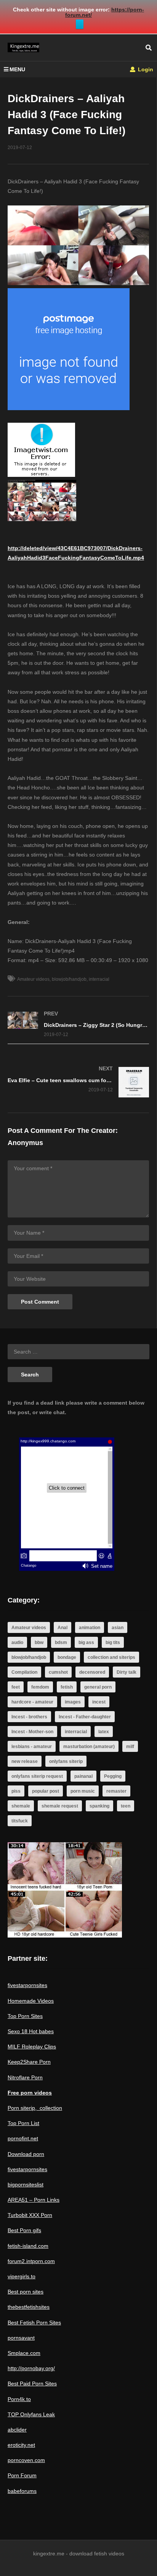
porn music (83, 1791)
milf (130, 1747)
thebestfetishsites (29, 2307)
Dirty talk (127, 1672)
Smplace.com (24, 2353)
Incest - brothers (29, 1717)
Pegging (113, 1776)
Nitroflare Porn (25, 2077)
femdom (40, 1687)
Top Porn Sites (25, 2016)
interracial (99, 979)
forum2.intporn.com (31, 2261)
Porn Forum (22, 2475)
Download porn (26, 2154)
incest (99, 1702)
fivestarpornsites (27, 1985)
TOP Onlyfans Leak (31, 2414)
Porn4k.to (19, 2399)
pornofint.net (23, 2138)
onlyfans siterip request (37, 1776)
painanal (83, 1776)
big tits (113, 1642)
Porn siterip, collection (35, 2108)
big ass (86, 1642)
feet (16, 1687)
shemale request (60, 1806)
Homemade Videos (31, 2001)
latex (104, 1732)
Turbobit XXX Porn (30, 2215)
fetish (67, 1687)
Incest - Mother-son (32, 1732)
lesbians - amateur (32, 1747)
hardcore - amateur (32, 1702)
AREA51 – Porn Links (34, 2200)
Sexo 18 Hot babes (31, 2031)
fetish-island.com (28, 2246)
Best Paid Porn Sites (32, 2384)
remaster (116, 1791)
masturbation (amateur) (89, 1747)
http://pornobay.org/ (31, 2368)
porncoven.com (26, 2460)
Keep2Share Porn (29, 2062)
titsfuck (20, 1821)
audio (17, 1642)
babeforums (22, 2491)
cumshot (58, 1672)
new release (25, 1761)
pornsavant (21, 2338)
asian (118, 1628)
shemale (21, 1806)
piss (16, 1791)
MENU (17, 69)
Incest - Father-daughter (85, 1717)
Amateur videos (33, 979)
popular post (46, 1791)
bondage (67, 1657)
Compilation (24, 1672)
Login (145, 69)
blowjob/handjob (69, 979)
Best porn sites (26, 2292)
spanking (99, 1806)
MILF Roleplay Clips (32, 2047)
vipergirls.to (22, 2276)
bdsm (61, 1642)
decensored (92, 1672)
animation (90, 1628)
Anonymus (25, 1143)
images (73, 1702)
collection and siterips (111, 1657)
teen (126, 1806)
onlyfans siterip (66, 1761)
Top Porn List (23, 2123)
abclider (17, 2430)
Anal (62, 1628)
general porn (98, 1687)
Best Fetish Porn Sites (34, 2323)
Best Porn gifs (24, 2230)
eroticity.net (21, 2445)
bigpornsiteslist (26, 2185)
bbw (39, 1642)
